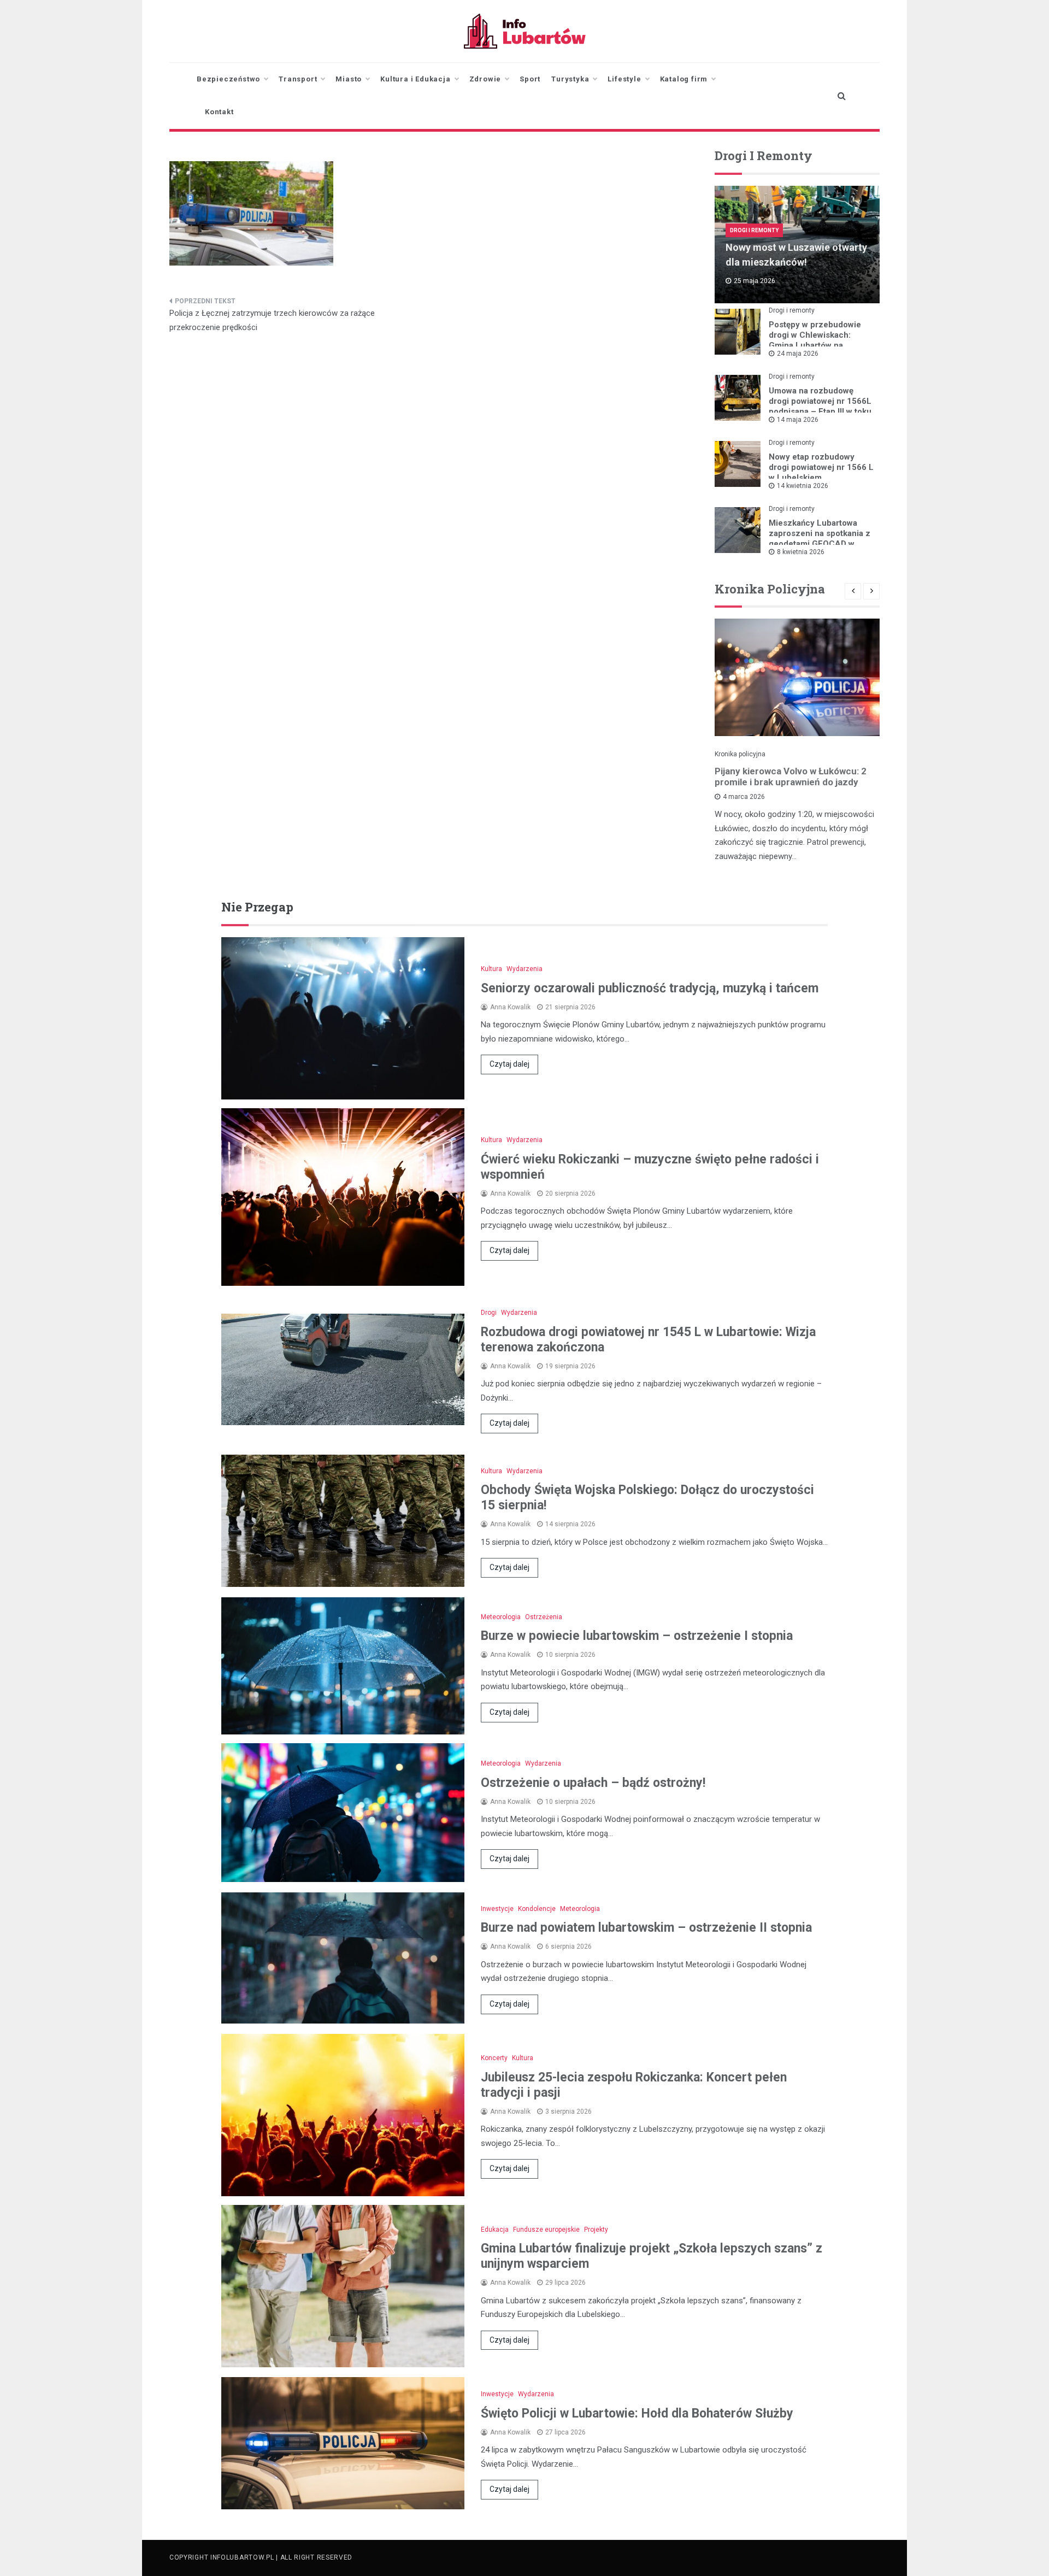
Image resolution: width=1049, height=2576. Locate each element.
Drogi (489, 1313)
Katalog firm (684, 79)
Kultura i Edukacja (415, 79)
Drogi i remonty (754, 230)
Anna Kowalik (510, 1007)
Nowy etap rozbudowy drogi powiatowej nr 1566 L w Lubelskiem (821, 467)
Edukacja (495, 2230)
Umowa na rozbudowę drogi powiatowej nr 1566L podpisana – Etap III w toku (820, 401)
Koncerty (494, 2058)
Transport (298, 79)
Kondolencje (537, 1909)
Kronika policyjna (740, 754)
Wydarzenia (524, 969)
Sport (530, 79)
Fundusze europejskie (546, 2230)
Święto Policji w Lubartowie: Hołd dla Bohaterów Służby (637, 2413)
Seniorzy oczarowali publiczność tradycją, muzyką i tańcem (650, 988)
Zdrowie (485, 79)
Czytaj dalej (509, 1064)
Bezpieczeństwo (228, 79)
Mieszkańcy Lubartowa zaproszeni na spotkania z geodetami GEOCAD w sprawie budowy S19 (820, 539)
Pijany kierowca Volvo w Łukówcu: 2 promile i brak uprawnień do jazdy (791, 777)
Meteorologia (501, 1617)
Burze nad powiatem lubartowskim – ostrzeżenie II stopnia (646, 1928)
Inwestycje (497, 1909)
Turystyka (570, 79)
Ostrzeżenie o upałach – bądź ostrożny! (593, 1783)
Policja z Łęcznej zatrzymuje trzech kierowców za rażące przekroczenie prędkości (272, 320)
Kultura (491, 969)
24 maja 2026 (798, 354)
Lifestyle (624, 79)
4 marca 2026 (744, 797)
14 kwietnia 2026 (803, 486)
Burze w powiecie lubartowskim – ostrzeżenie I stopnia (637, 1636)
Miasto (349, 79)
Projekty (596, 2230)
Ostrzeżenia (544, 1617)
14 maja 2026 (798, 420)
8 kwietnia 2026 (801, 552)
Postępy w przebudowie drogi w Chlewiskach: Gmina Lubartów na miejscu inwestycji (815, 340)
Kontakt (219, 112)
